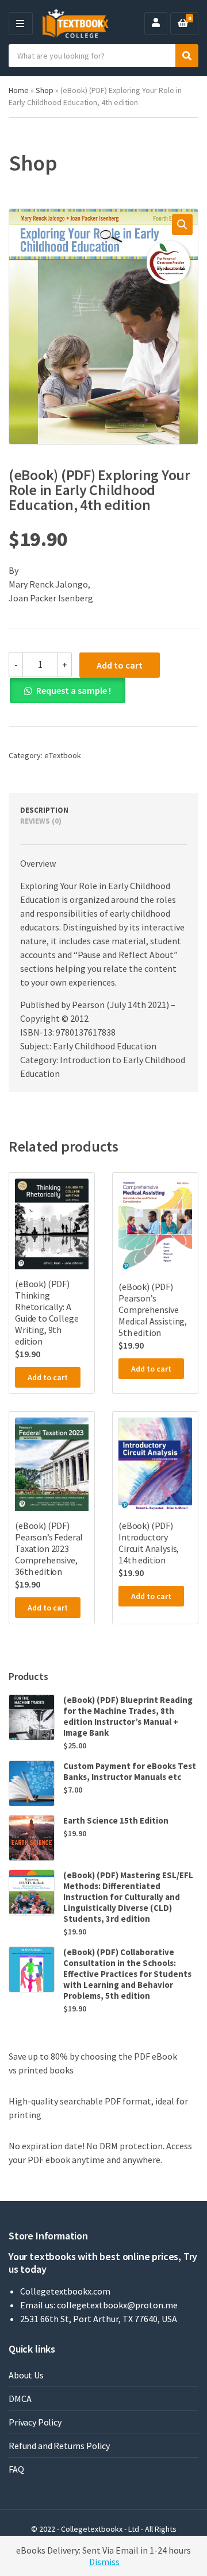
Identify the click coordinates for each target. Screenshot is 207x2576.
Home (19, 90)
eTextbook (63, 755)
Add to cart (120, 665)
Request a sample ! (74, 690)
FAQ (16, 2469)
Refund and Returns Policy (59, 2446)
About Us (26, 2375)
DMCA (20, 2399)
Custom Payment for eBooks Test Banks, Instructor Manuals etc (130, 1771)
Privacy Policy (35, 2422)
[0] (183, 24)
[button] (182, 225)
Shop (45, 90)
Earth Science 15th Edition (116, 1820)
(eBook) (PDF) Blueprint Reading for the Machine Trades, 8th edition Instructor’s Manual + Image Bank (128, 1716)
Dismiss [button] (104, 2562)
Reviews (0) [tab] (41, 821)
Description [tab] (44, 810)
